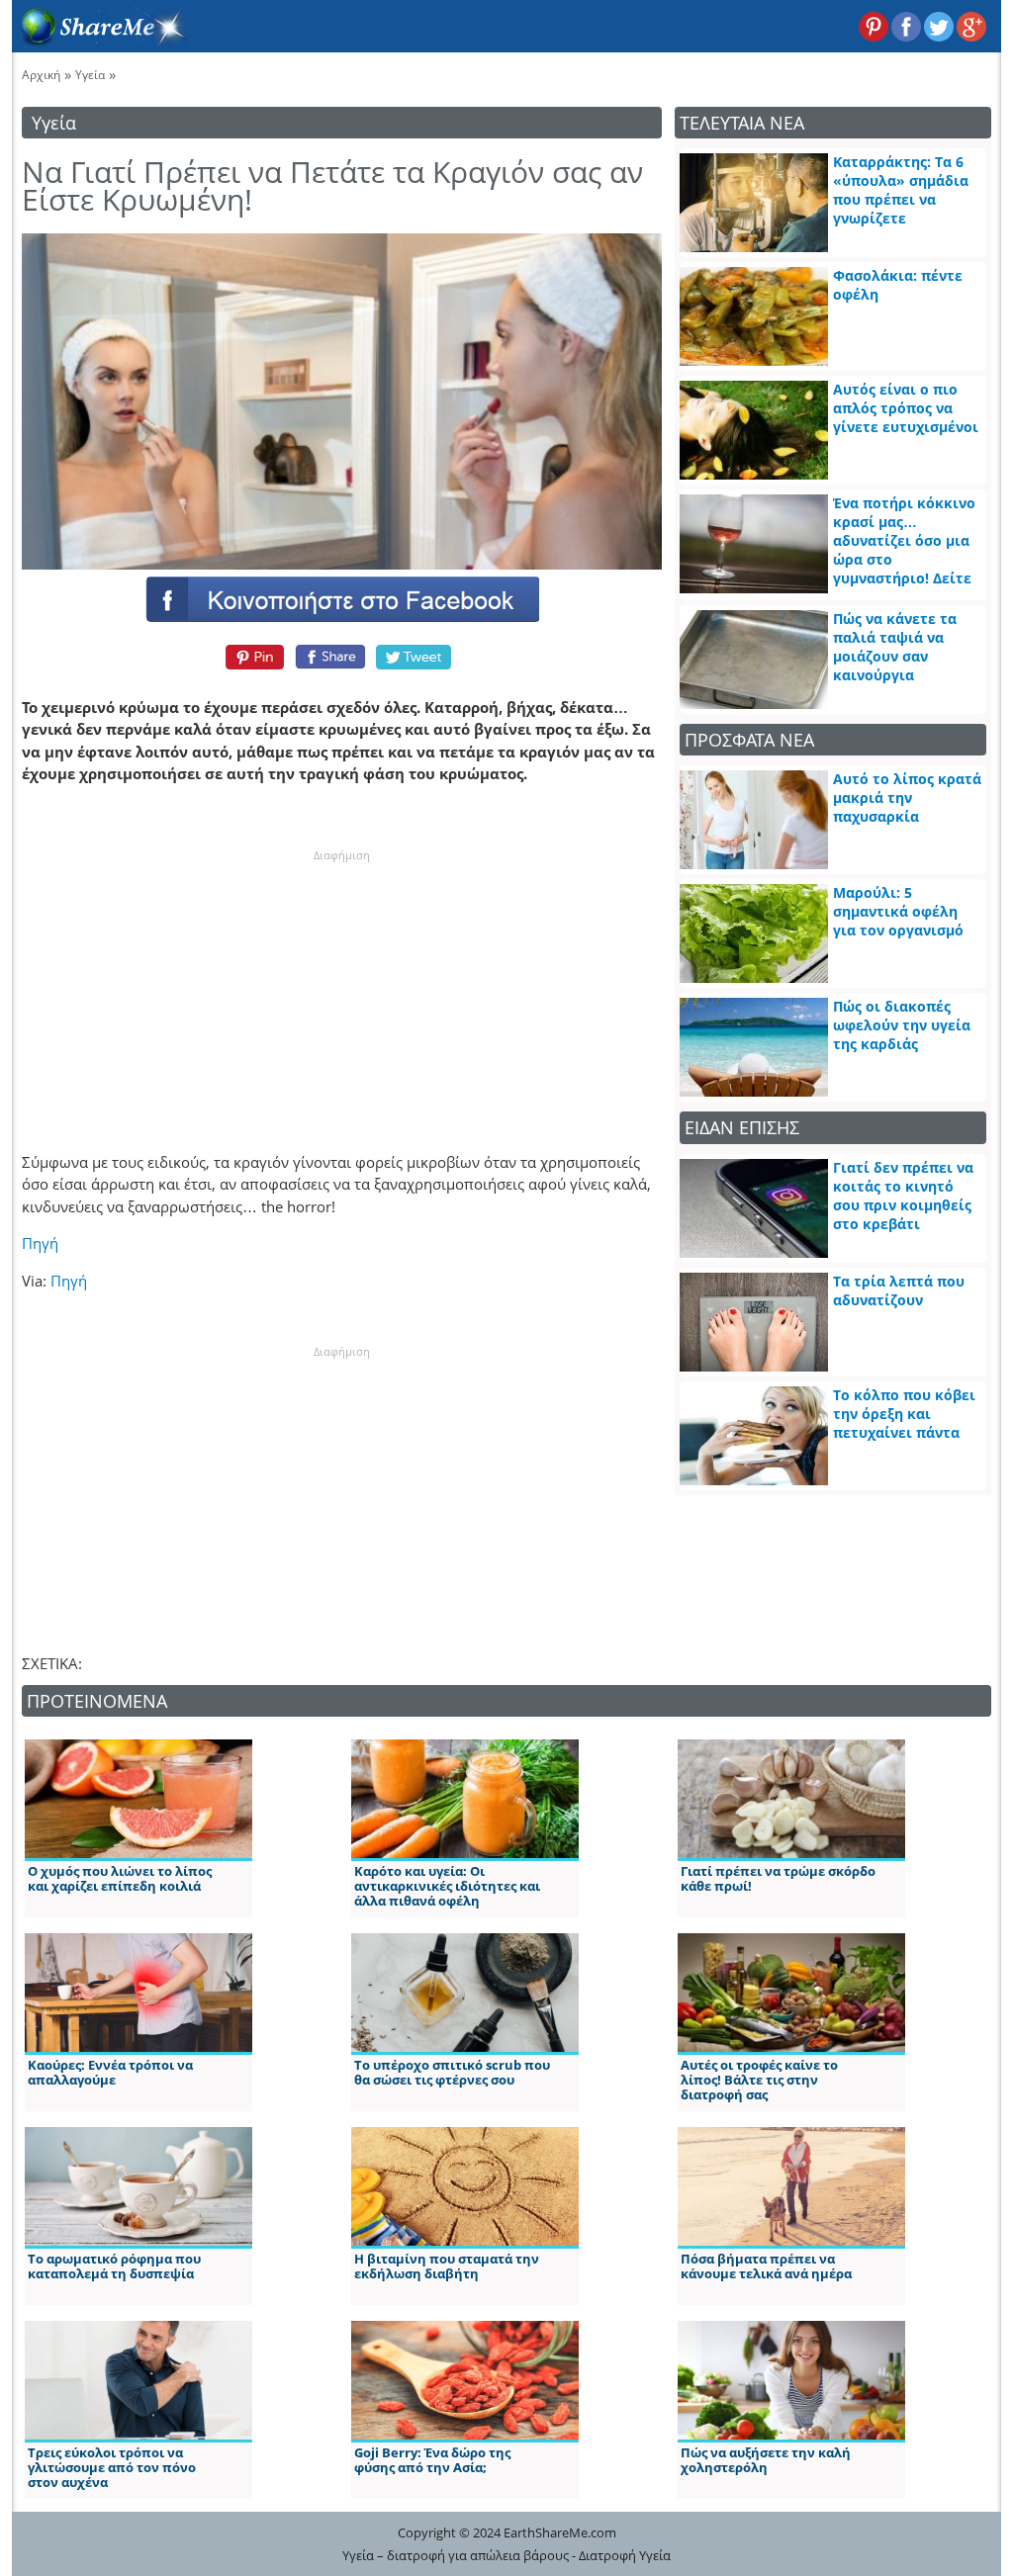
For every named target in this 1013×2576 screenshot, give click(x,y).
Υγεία (90, 75)
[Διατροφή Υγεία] (100, 41)
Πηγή (40, 1243)
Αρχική (41, 75)
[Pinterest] (252, 657)
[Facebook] (341, 598)
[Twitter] (414, 657)
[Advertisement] (341, 987)
